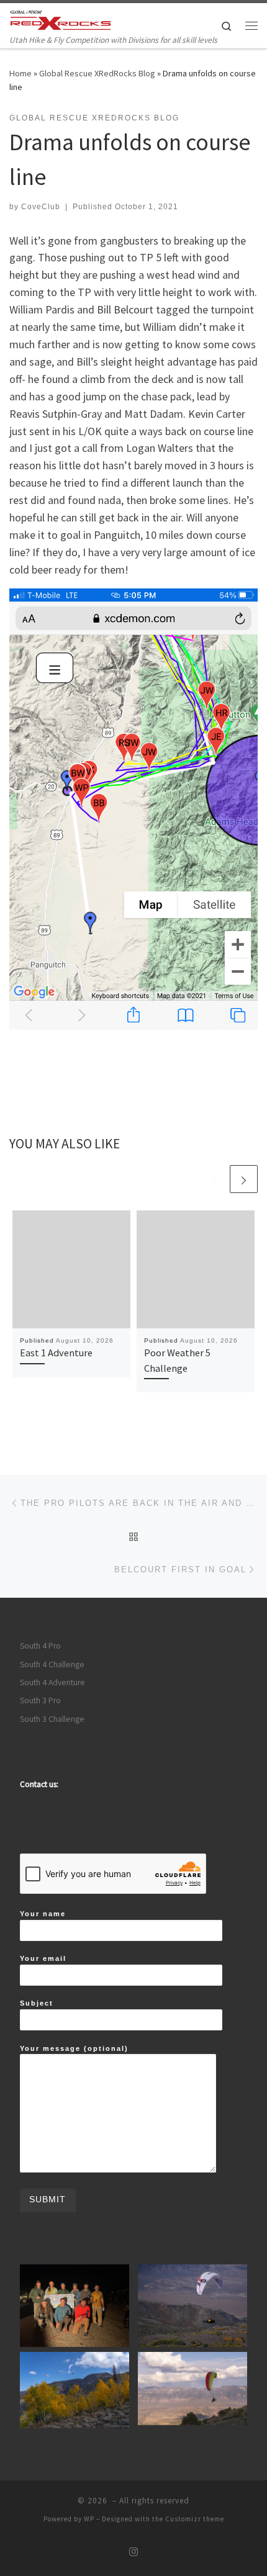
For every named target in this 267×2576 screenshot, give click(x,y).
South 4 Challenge (52, 1664)
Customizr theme (195, 2519)
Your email (43, 1958)
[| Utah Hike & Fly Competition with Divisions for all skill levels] (61, 18)
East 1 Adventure (56, 1353)
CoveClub (41, 207)
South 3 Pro (40, 1700)
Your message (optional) (74, 2048)
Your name (43, 1914)
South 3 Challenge (52, 1719)
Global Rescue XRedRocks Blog (97, 73)
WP (89, 2519)
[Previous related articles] (214, 1179)
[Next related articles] (244, 1179)
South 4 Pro (40, 1646)
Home (20, 73)
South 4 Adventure (52, 1682)
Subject (37, 2003)
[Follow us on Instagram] (133, 2552)
